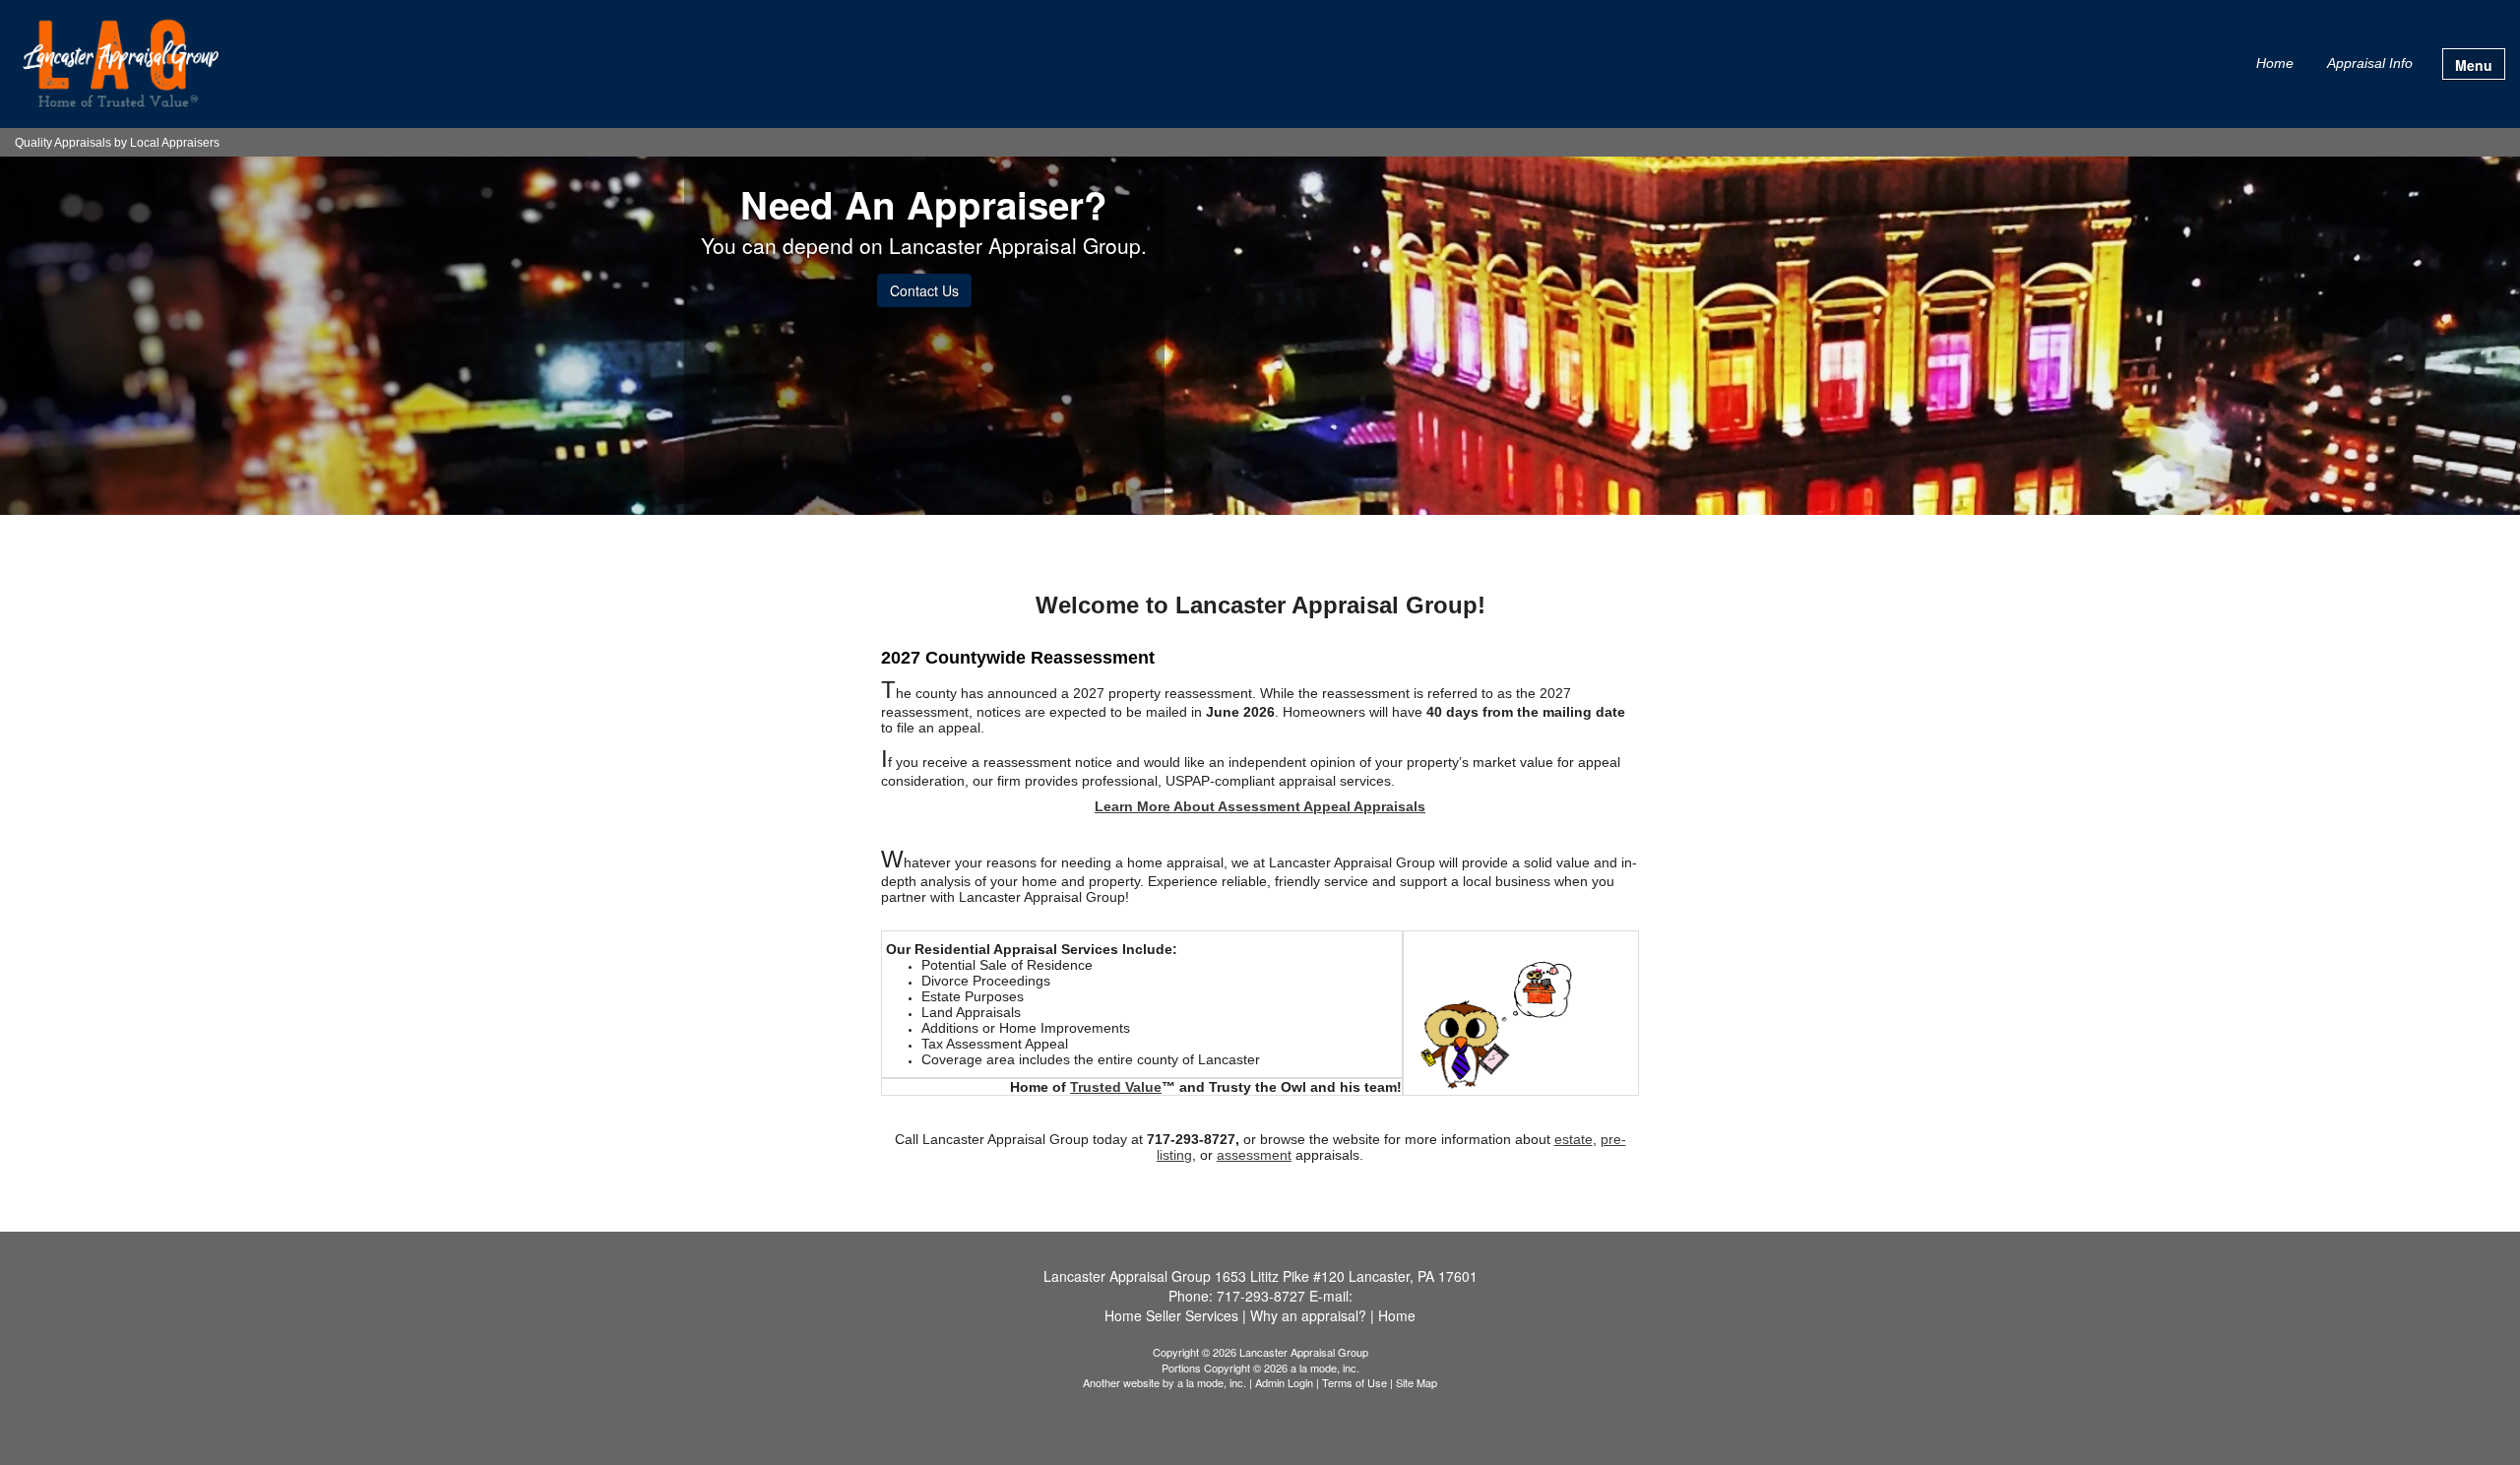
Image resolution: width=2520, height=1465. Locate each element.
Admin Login (1284, 1382)
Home (2275, 63)
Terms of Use (1354, 1382)
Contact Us (924, 290)
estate (1574, 1139)
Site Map (1417, 1382)
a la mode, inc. (1212, 1382)
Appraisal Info (2370, 63)
